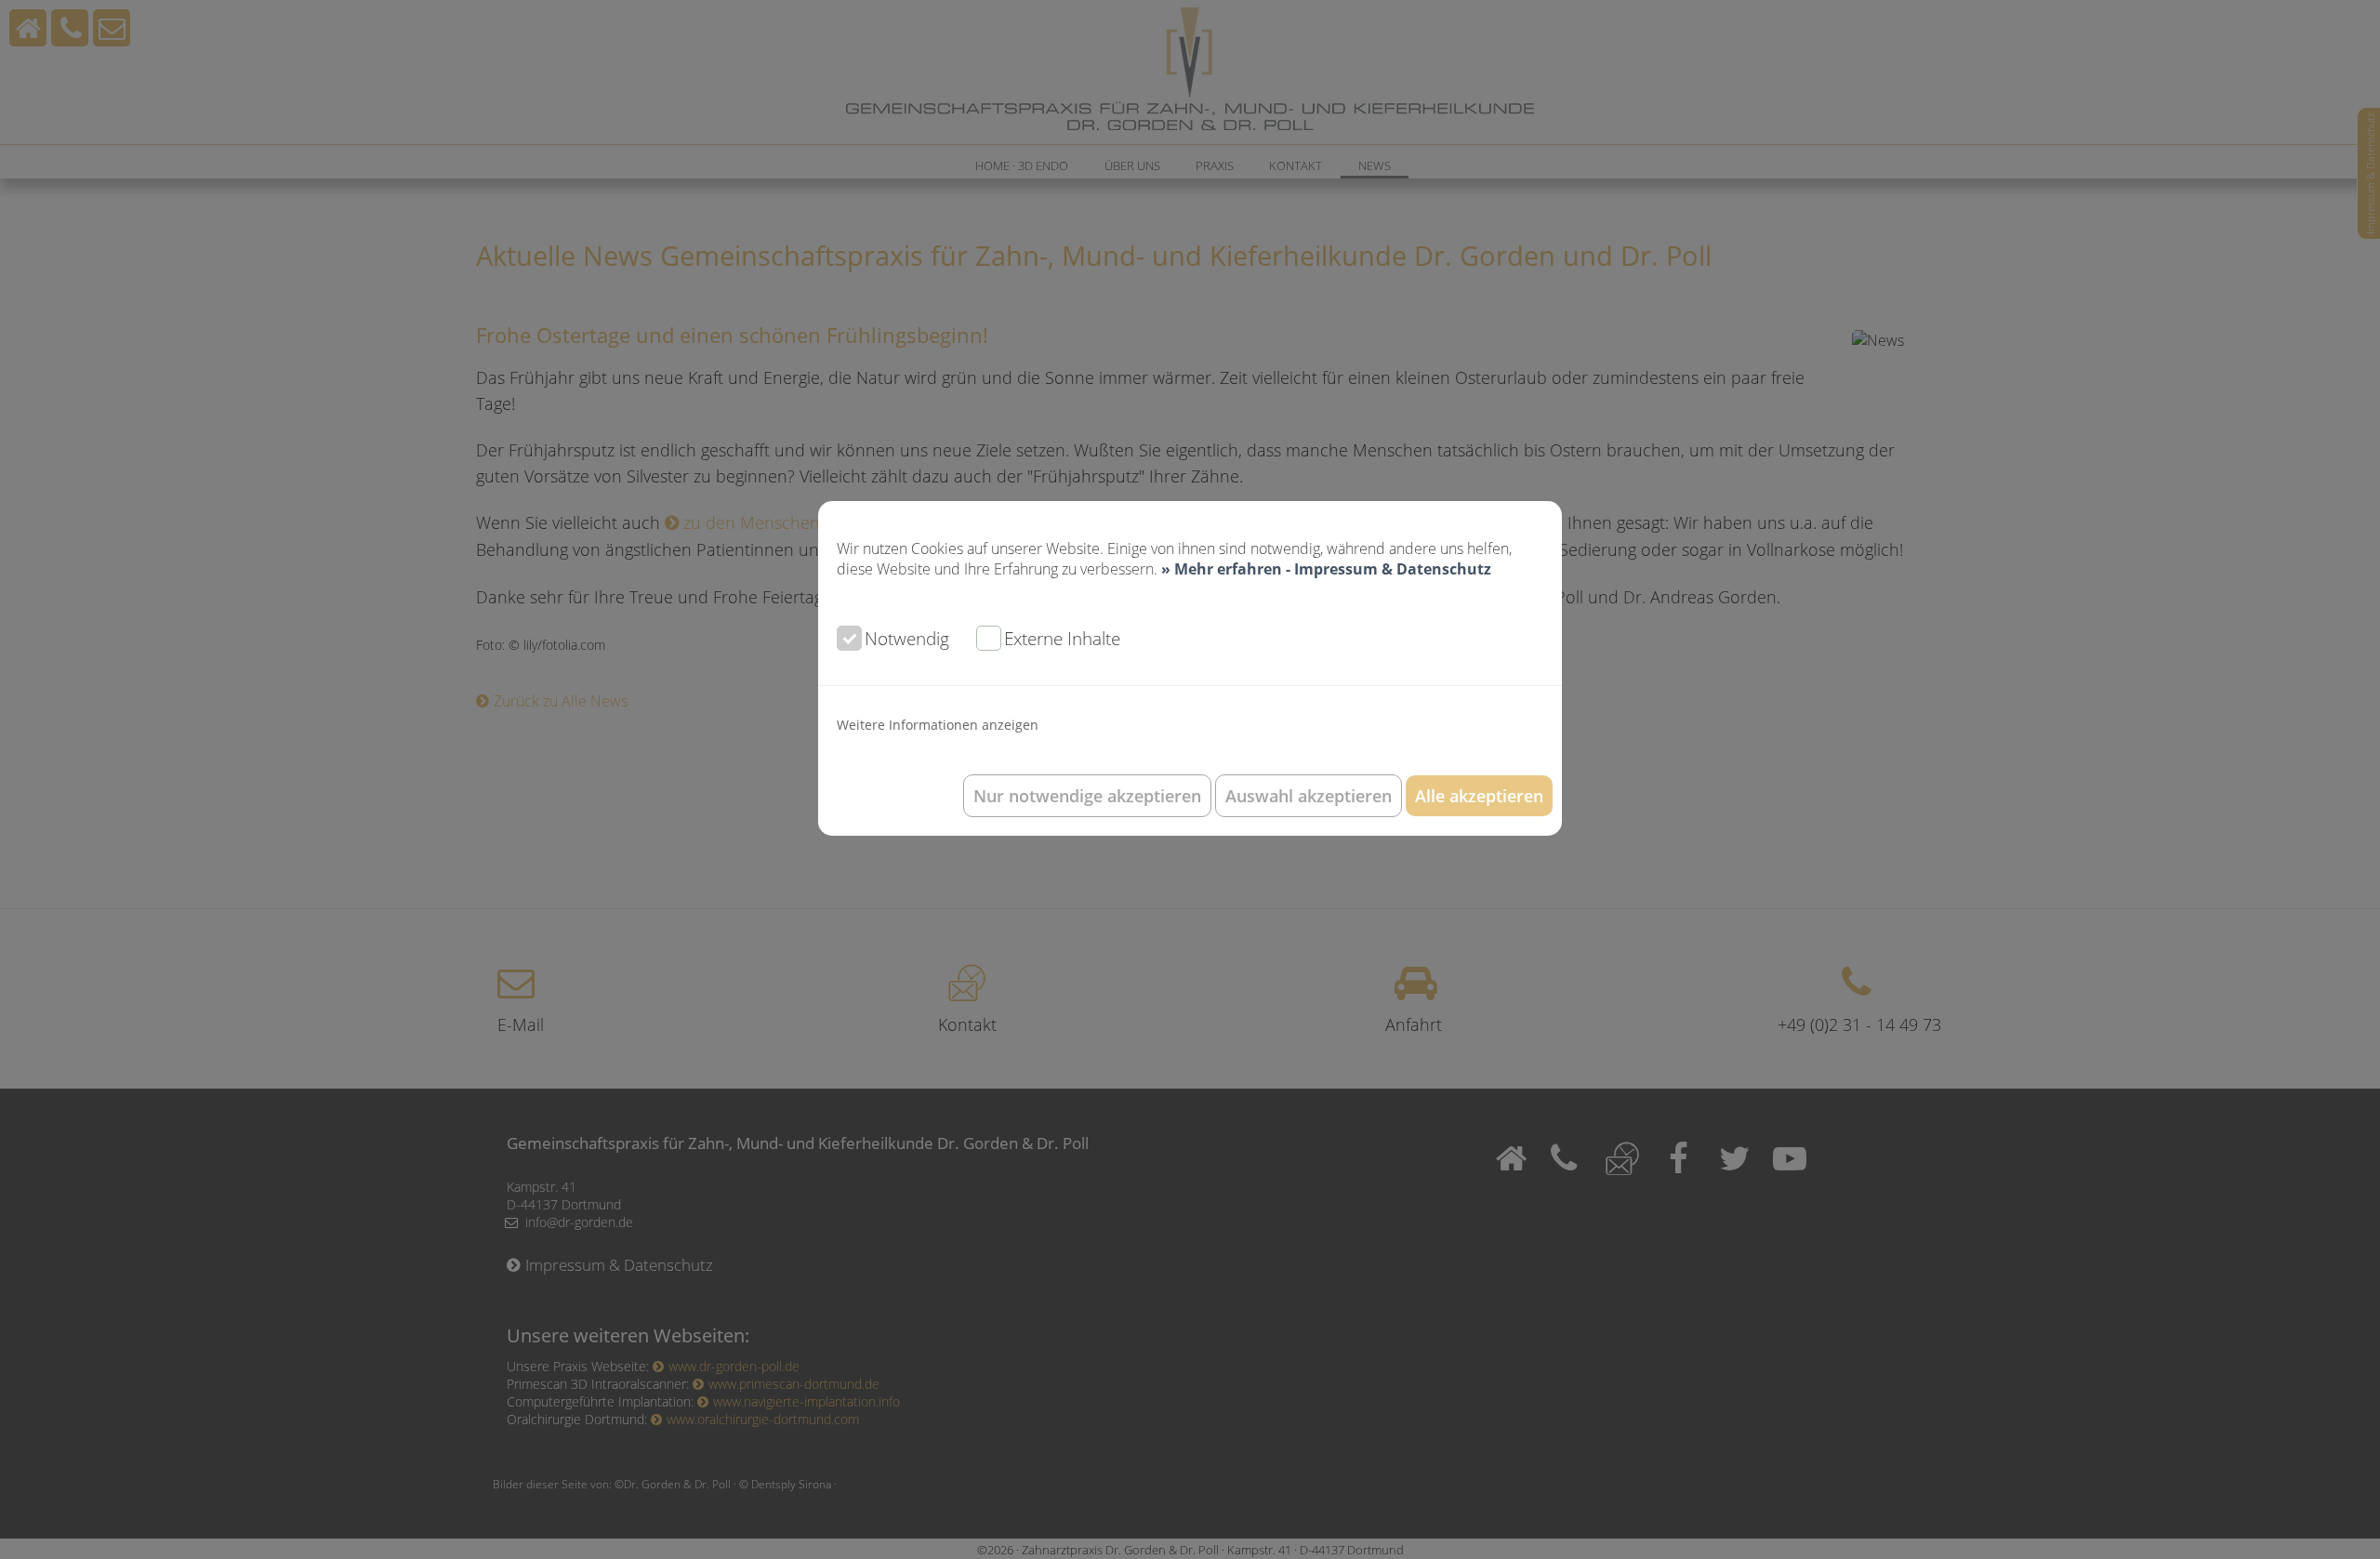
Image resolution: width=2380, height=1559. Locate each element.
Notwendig (907, 638)
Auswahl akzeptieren (1309, 796)
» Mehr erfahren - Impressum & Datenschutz (1326, 569)
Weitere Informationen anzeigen (938, 725)
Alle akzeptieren (1479, 796)
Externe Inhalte (1062, 638)
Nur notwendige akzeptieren (1087, 796)
